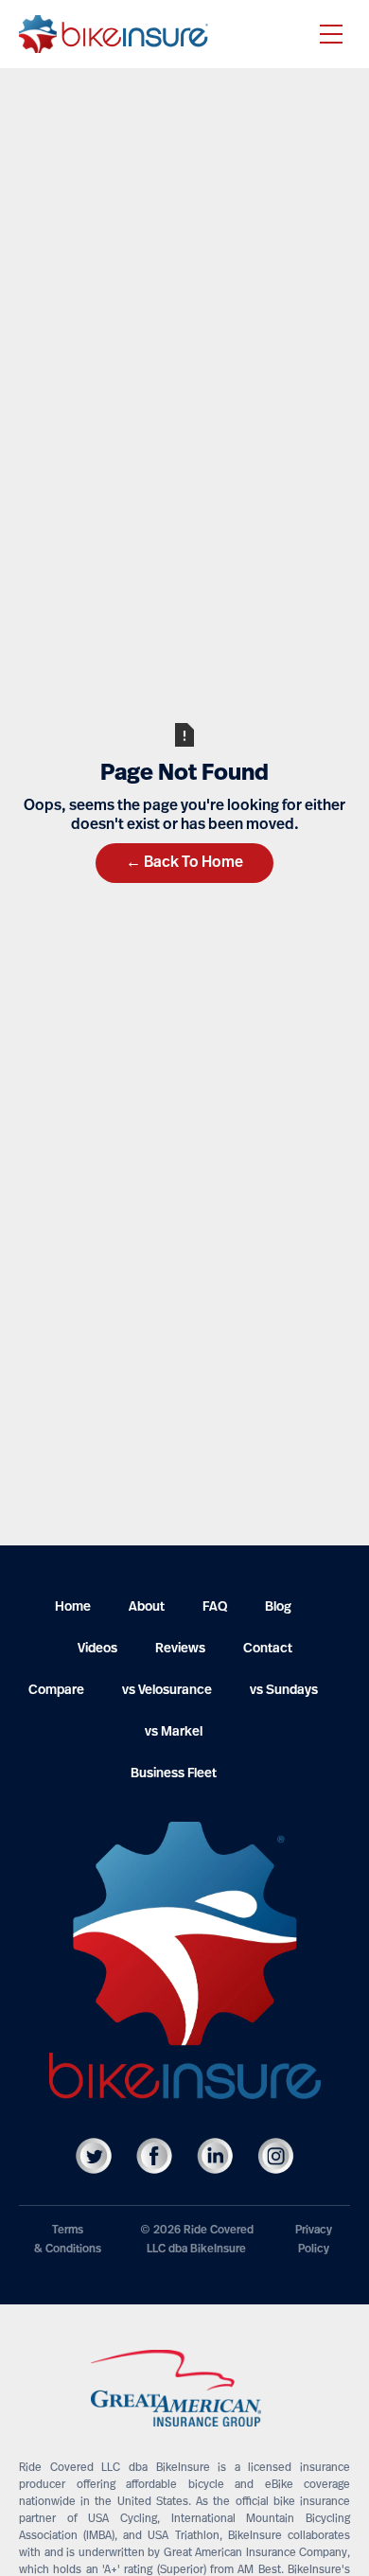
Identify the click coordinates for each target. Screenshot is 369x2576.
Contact (268, 1649)
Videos (97, 1649)
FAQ (215, 1607)
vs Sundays (284, 1691)
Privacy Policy (314, 2240)
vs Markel (174, 1732)
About (147, 1607)
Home (73, 1607)
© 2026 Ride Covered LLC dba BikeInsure (197, 2240)
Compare (56, 1691)
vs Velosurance (167, 1691)
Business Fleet (174, 1774)
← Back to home (184, 863)
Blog (278, 1607)
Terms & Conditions (68, 2240)
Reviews (180, 1649)
